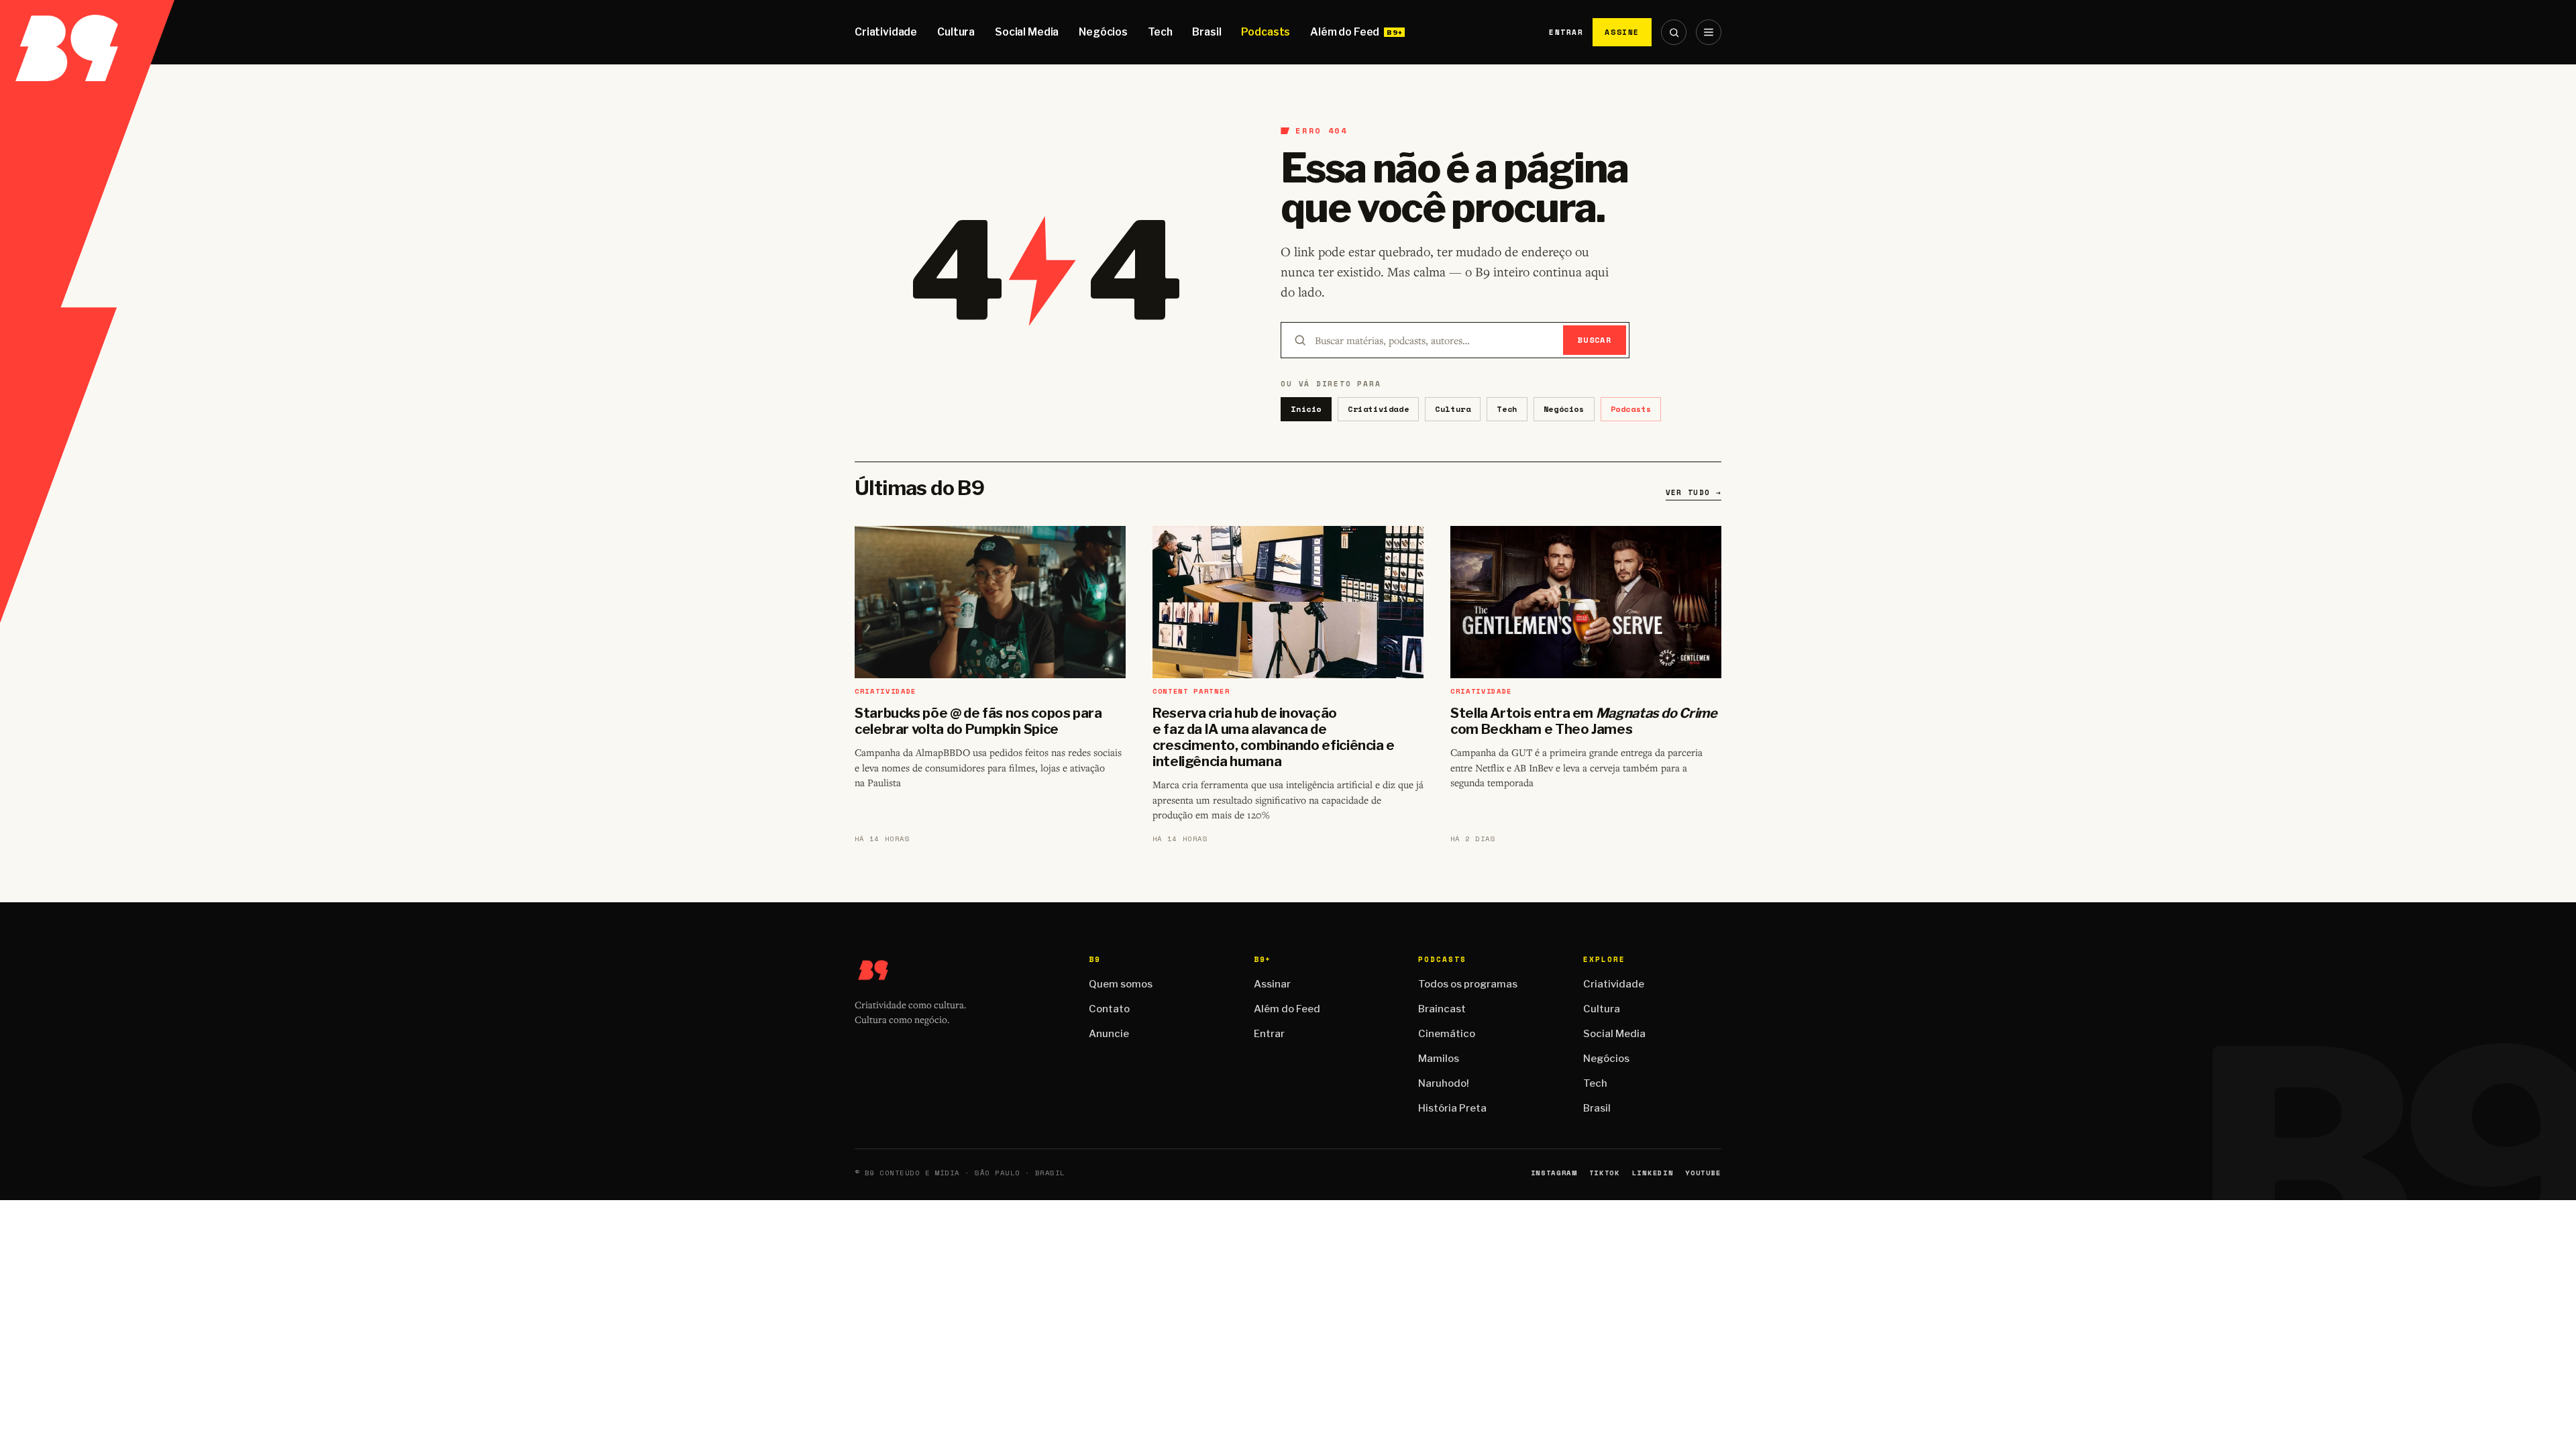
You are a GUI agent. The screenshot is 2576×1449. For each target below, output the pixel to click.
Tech (1160, 32)
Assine (1622, 32)
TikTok (1605, 1173)
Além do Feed (1345, 32)
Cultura (956, 32)
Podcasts (1266, 32)
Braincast (1442, 1009)
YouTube (1703, 1173)
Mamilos (1439, 1059)
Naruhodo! (1444, 1083)
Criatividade (886, 32)
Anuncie (1109, 1034)
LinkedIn (1653, 1173)
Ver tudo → (1694, 492)
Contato (1109, 1009)
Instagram (1554, 1173)
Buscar (1595, 340)
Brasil (1206, 32)
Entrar (1566, 32)
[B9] (87, 32)
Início (1306, 409)
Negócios (1103, 32)
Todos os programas (1468, 984)
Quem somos (1121, 984)
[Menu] (1709, 32)
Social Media (1027, 32)
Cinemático (1447, 1034)
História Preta (1452, 1108)
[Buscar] (1674, 32)
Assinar (1272, 984)
